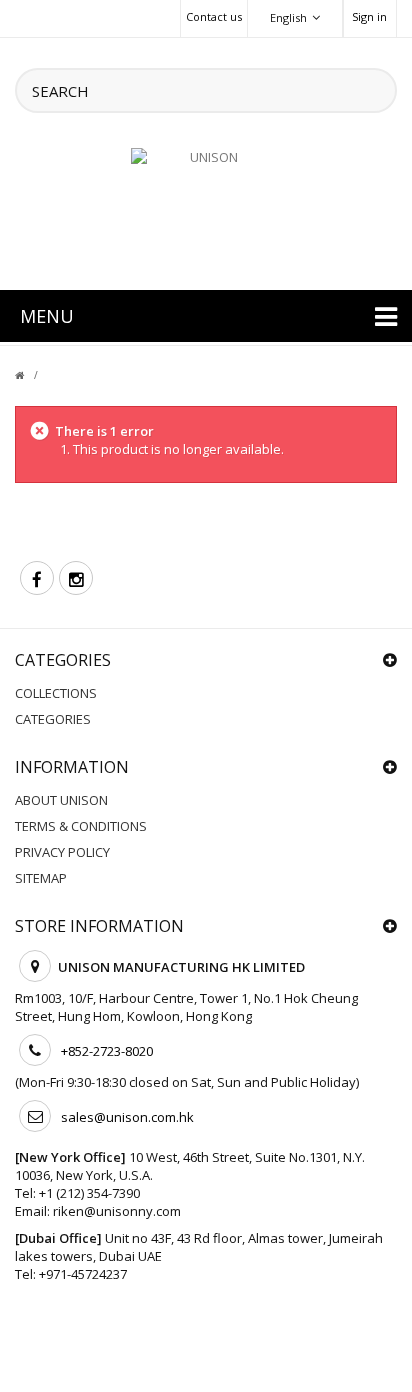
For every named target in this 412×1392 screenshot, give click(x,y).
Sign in (369, 16)
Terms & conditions (81, 826)
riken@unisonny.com (117, 1211)
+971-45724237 (83, 1274)
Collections (56, 693)
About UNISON (61, 800)
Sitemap (41, 878)
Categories (53, 719)
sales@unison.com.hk (127, 1117)
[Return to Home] (31, 375)
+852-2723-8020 (107, 1051)
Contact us (214, 16)
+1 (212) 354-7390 (89, 1193)
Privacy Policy (62, 852)
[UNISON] (206, 207)
